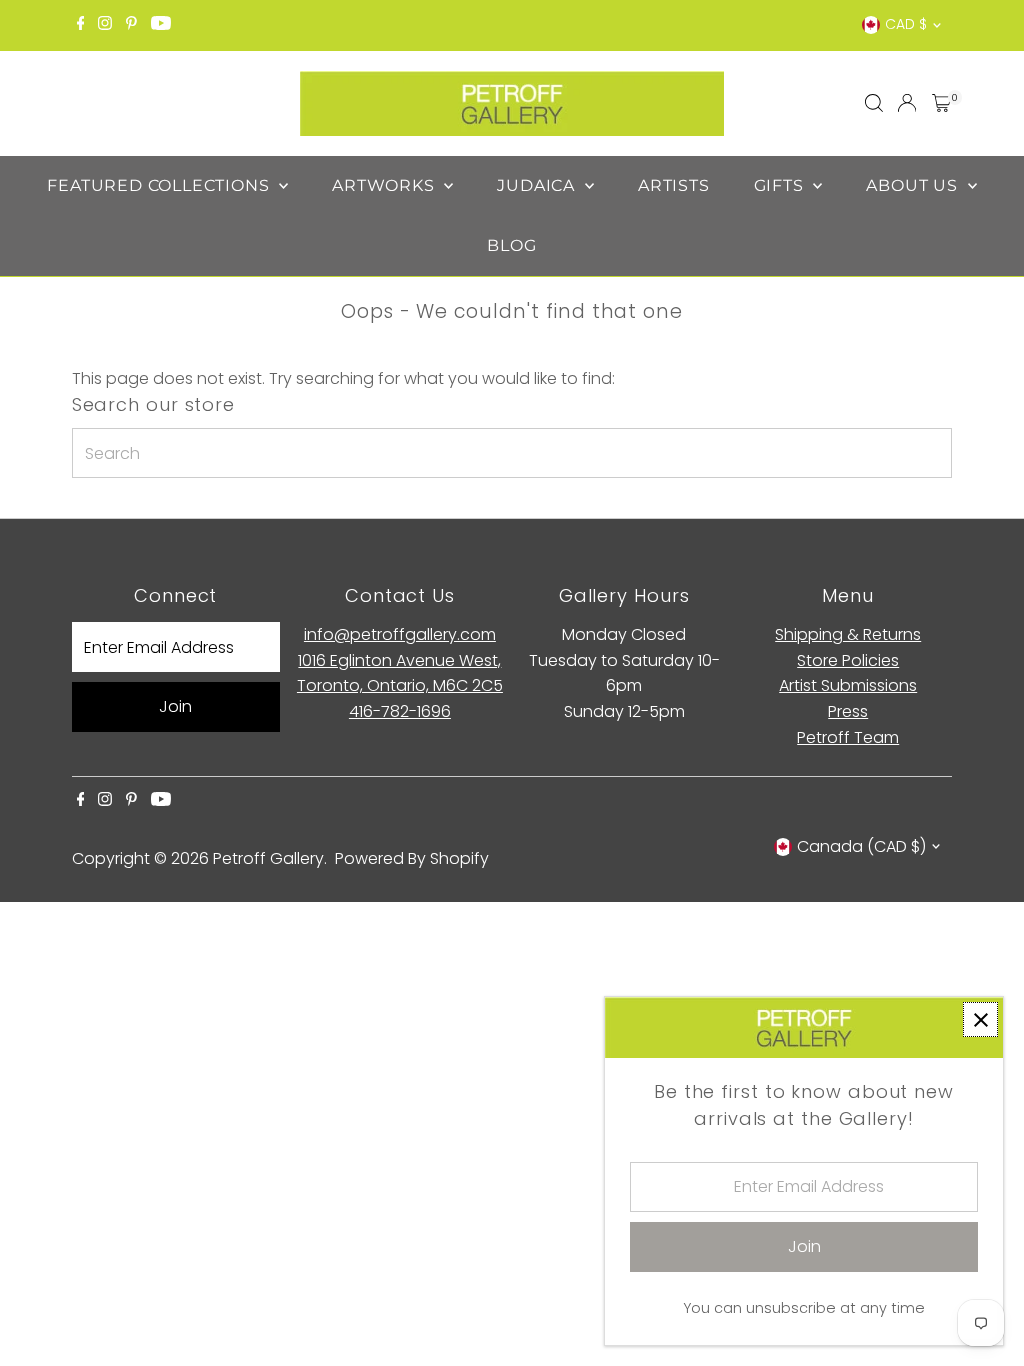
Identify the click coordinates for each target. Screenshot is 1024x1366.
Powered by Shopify (412, 858)
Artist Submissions (848, 685)
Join (175, 706)
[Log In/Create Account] (907, 103)
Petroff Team (848, 737)
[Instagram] (105, 25)
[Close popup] (980, 1019)
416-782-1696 (400, 711)
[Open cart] (941, 103)
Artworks (385, 185)
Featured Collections (160, 185)
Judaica (538, 185)
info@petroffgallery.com (400, 634)
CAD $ (906, 24)
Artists (674, 185)
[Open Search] (874, 103)
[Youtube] (161, 25)
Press (848, 711)
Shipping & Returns (848, 634)
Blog (511, 245)
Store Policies (848, 660)
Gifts (781, 185)
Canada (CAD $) (861, 846)
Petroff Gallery (268, 858)
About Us (914, 185)
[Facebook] (81, 25)
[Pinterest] (131, 25)
